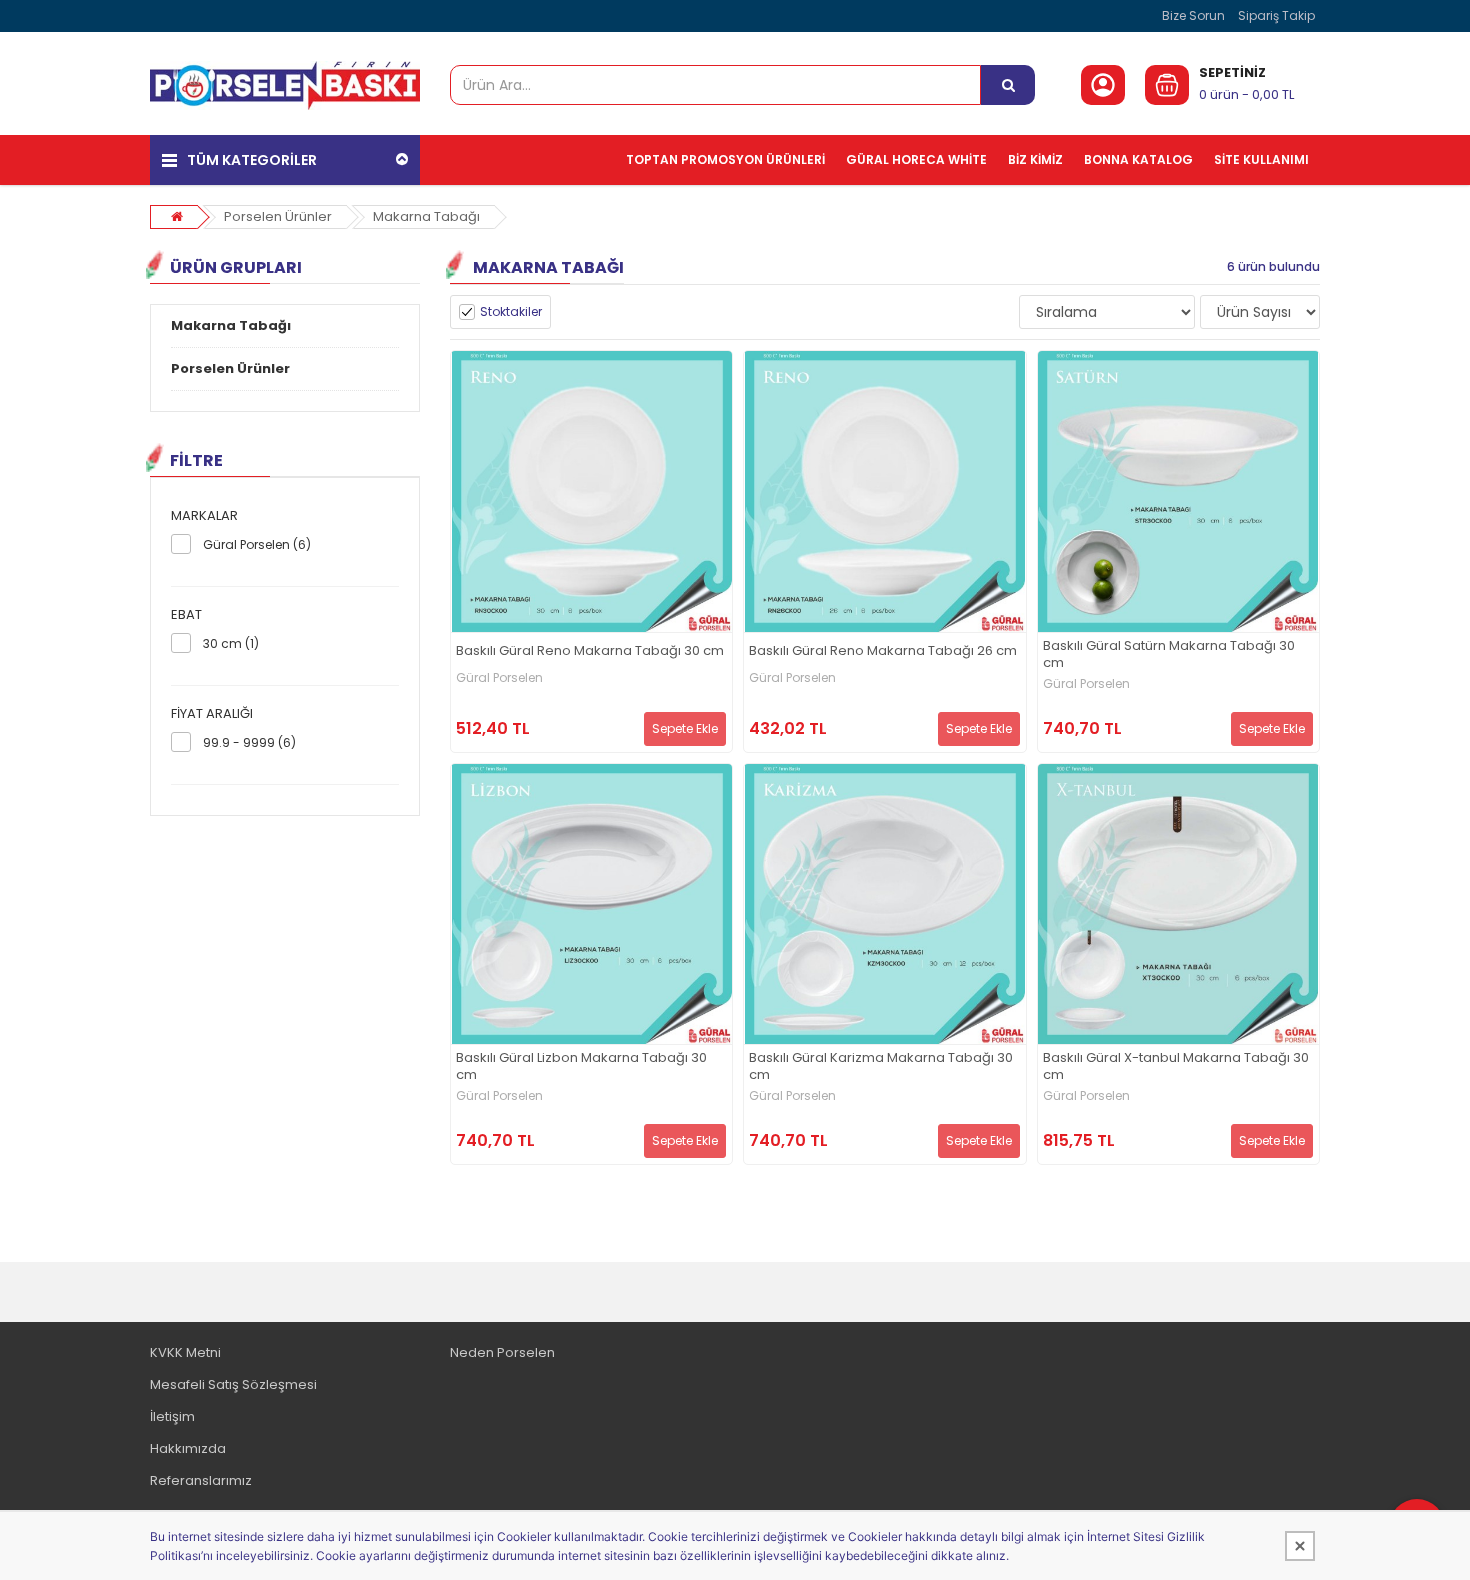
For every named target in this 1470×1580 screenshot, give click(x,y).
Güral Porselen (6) (257, 544)
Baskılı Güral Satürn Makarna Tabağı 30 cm (1169, 655)
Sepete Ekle (685, 728)
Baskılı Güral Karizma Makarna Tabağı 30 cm (881, 1067)
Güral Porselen (499, 678)
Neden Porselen (502, 1352)
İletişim (172, 1416)
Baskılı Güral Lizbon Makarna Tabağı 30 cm (581, 1067)
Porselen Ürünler (278, 216)
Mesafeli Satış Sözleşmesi (233, 1384)
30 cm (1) (231, 643)
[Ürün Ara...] (1008, 85)
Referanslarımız (201, 1480)
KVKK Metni (185, 1352)
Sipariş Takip (1276, 15)
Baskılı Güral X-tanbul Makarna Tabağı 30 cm (1176, 1067)
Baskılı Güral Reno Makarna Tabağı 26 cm (883, 651)
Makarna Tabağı (426, 216)
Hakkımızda (188, 1448)
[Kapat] (1300, 1546)
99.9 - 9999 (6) (249, 742)
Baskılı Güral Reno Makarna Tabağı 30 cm (590, 651)
